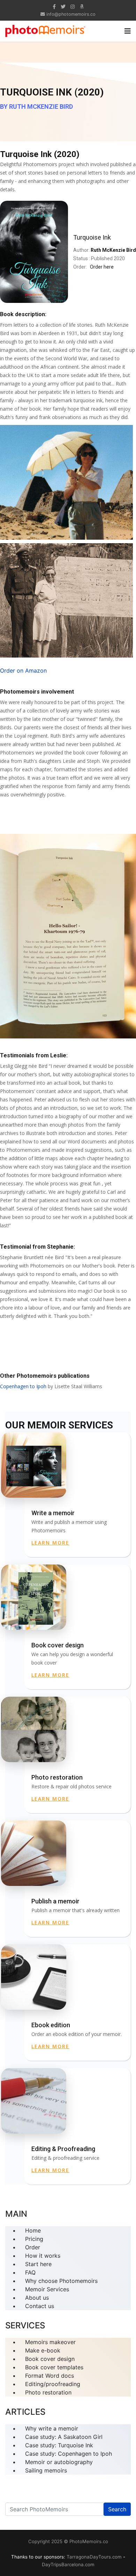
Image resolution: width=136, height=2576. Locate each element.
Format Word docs (50, 2376)
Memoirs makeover (50, 2342)
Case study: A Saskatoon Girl (64, 2437)
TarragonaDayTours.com (94, 2557)
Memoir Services (47, 2289)
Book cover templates (54, 2367)
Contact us (40, 2306)
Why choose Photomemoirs (61, 2281)
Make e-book (43, 2350)
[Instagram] (73, 6)
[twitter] (63, 6)
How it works (43, 2256)
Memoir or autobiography (59, 2462)
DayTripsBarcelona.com (68, 2564)
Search (117, 2509)
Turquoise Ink (92, 237)
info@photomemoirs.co (71, 14)
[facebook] (54, 6)
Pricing (34, 2239)
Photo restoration (48, 2392)
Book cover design (50, 2359)
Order (33, 2247)
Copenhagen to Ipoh (23, 1386)
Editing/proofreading (53, 2384)
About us (37, 2298)
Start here (38, 2264)
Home (33, 2230)
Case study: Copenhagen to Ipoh (69, 2454)
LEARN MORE (50, 1543)
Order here (102, 267)
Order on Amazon (23, 670)
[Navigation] (128, 31)
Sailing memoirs (46, 2470)
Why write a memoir (52, 2428)
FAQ (30, 2272)
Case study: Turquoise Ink (59, 2445)
